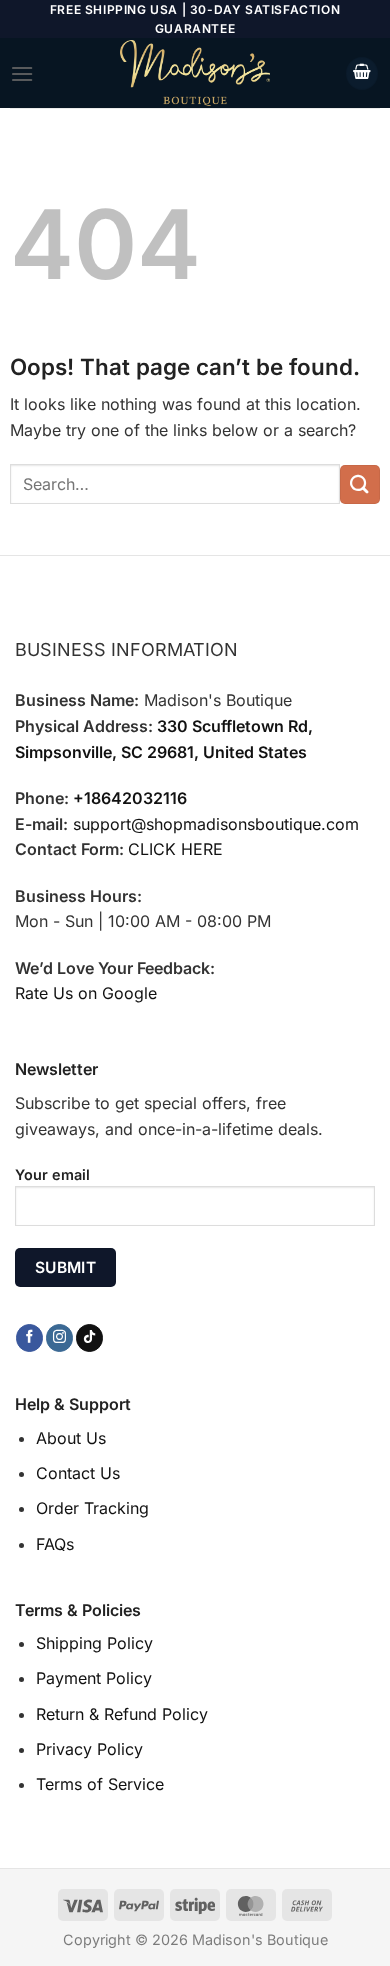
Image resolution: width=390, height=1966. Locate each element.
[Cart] (362, 73)
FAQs (55, 1544)
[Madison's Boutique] (195, 73)
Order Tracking (92, 1508)
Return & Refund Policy (122, 1714)
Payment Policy (94, 1678)
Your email (52, 1174)
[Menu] (22, 73)
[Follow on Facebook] (29, 1338)
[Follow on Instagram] (59, 1338)
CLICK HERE (175, 849)
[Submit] (360, 484)
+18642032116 (130, 798)
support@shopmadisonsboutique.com (216, 824)
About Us (71, 1438)
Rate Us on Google (86, 993)
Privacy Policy (89, 1749)
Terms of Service (100, 1784)
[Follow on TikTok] (89, 1338)
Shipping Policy (94, 1643)
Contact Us (78, 1473)
